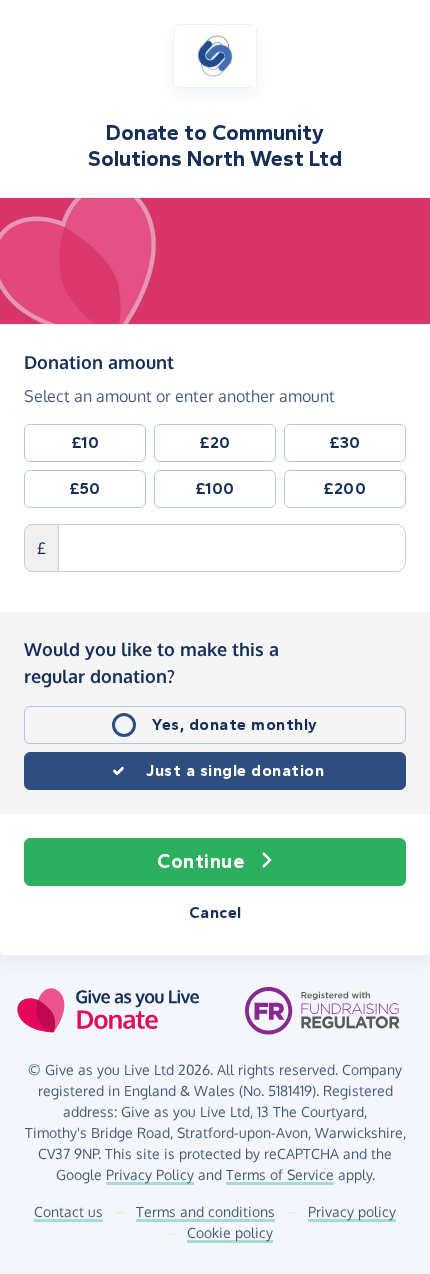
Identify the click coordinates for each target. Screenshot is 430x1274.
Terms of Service (280, 1174)
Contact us (68, 1211)
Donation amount (99, 361)
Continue (200, 861)
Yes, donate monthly (235, 724)
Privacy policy (352, 1211)
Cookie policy (230, 1232)
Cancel (215, 912)
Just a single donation (235, 770)
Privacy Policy (150, 1174)
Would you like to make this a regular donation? (151, 662)
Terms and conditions (205, 1211)
